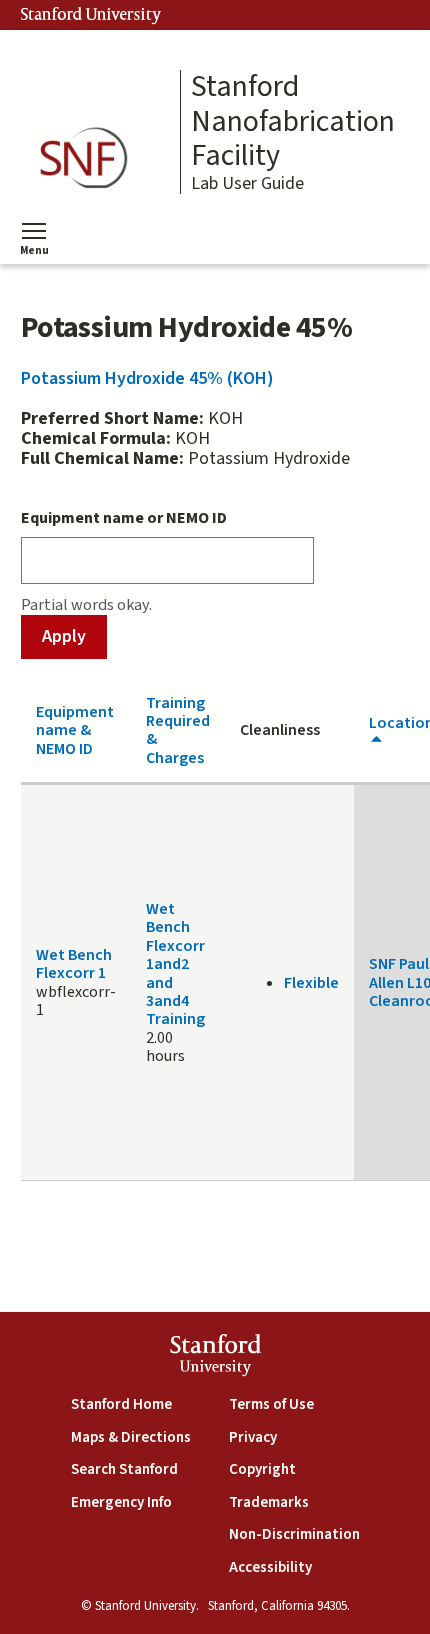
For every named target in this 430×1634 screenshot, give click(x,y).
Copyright (262, 1469)
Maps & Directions (131, 1437)
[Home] (90, 158)
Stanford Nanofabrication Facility (293, 122)
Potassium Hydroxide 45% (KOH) (147, 378)
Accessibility (270, 1567)
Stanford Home (121, 1404)
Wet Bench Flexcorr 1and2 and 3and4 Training (175, 964)
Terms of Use (271, 1404)
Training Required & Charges (178, 730)
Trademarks (269, 1502)
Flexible (311, 983)
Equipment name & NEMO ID (75, 730)
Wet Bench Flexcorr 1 (74, 964)
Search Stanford (124, 1469)
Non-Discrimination (294, 1534)
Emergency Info (121, 1502)
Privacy (253, 1437)
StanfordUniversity (215, 1357)
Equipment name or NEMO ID (124, 518)
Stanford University (91, 15)
